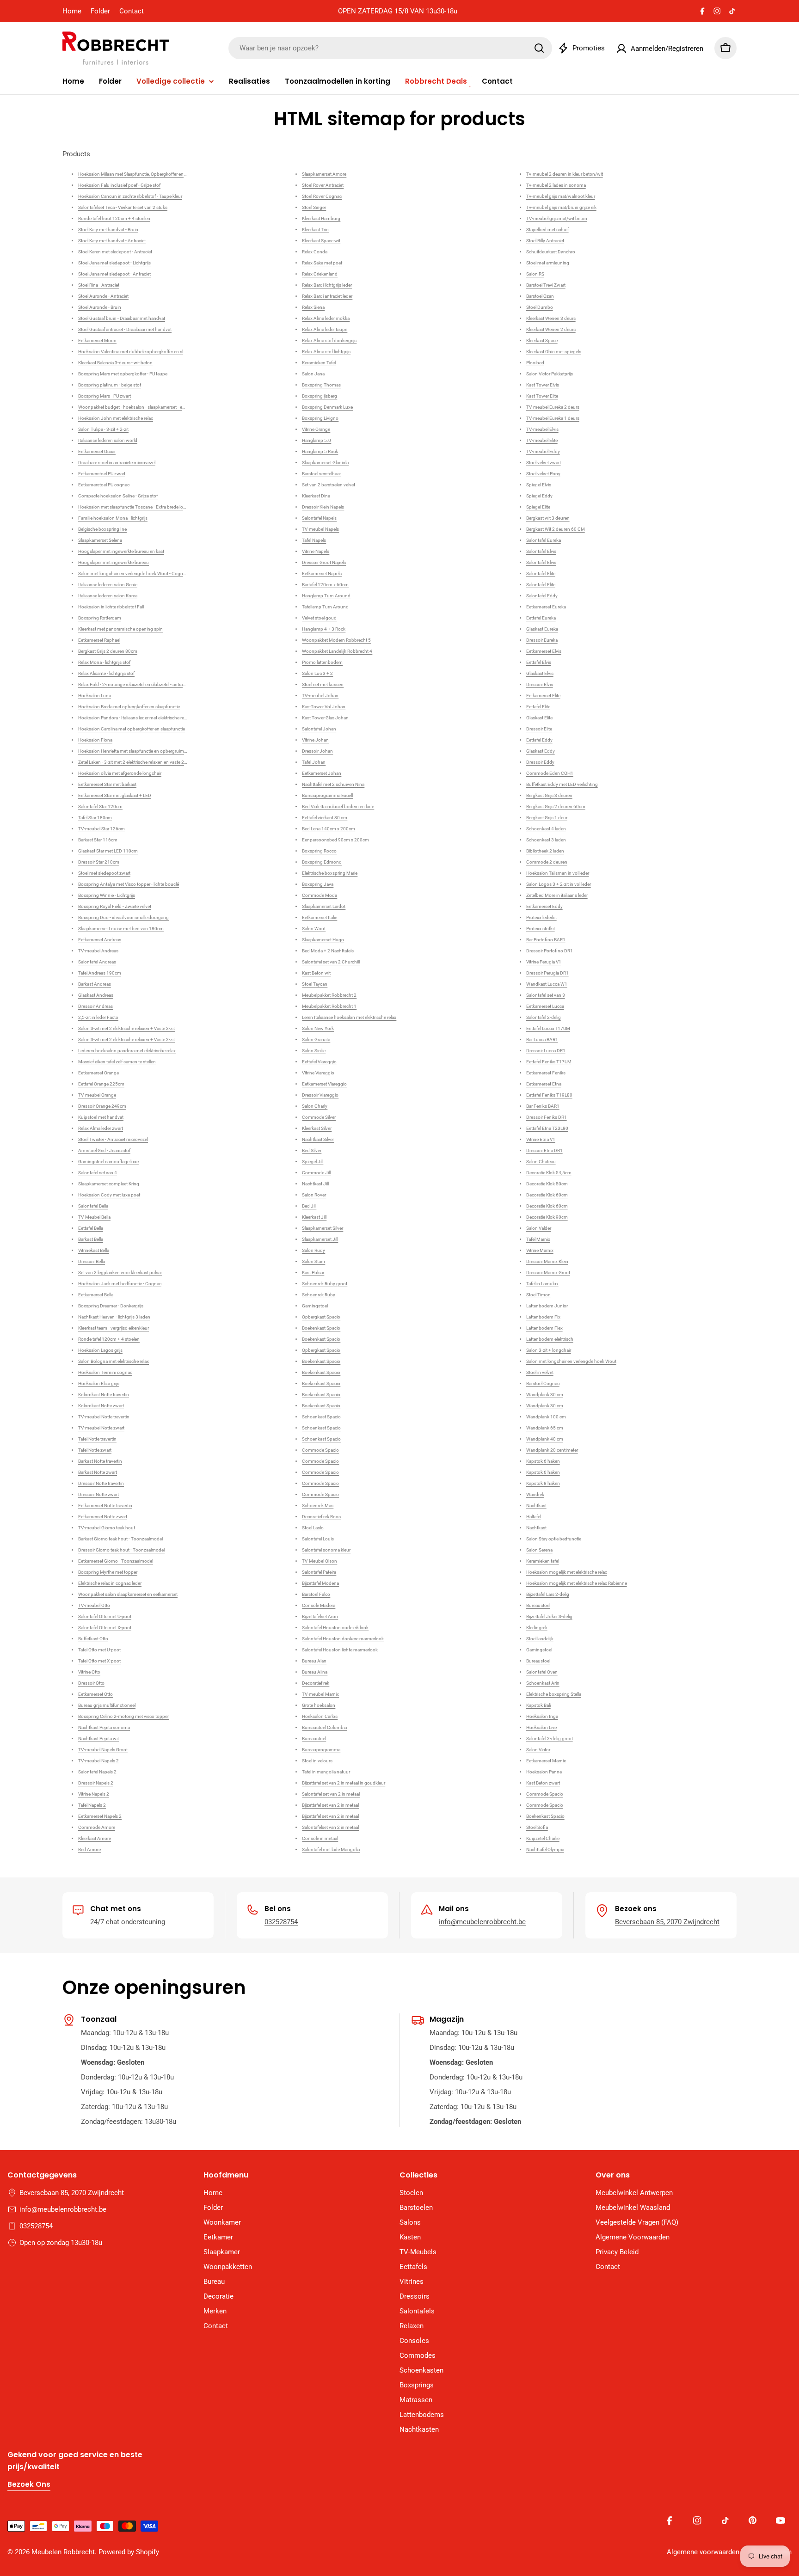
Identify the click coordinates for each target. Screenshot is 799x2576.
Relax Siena (313, 307)
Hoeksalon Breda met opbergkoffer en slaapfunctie (129, 707)
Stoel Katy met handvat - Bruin (108, 230)
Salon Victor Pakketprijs (550, 374)
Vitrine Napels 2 (94, 1794)
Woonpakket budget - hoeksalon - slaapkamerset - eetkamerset (141, 407)
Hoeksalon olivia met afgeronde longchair (120, 773)
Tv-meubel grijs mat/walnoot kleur (561, 196)
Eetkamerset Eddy (544, 906)
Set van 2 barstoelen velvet (329, 485)
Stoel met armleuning (548, 263)
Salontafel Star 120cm (100, 807)
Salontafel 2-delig (544, 1017)
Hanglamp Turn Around (326, 596)
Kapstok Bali (538, 1705)
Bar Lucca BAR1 (542, 1040)
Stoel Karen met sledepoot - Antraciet (115, 252)
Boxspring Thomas (321, 385)
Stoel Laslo (313, 1528)
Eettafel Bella (91, 1228)
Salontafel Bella (93, 1206)
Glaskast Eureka (542, 629)
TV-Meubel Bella (94, 1217)
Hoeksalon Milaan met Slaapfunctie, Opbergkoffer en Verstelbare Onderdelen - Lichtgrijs (165, 174)
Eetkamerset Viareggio (324, 1084)
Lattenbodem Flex (544, 1328)
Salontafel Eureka (544, 540)
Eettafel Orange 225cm (101, 1084)
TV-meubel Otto (94, 1605)
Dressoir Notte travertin (101, 1483)
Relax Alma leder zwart (101, 1128)
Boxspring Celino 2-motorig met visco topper (123, 1716)
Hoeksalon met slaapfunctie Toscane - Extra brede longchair (138, 507)
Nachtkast (536, 1506)
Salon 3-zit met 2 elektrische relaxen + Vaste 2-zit (126, 1028)
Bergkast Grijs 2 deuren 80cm (108, 651)
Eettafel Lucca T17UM (548, 1028)
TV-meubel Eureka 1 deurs (553, 418)
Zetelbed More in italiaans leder (557, 895)
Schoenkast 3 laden (546, 840)
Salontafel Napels (319, 518)
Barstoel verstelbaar (321, 474)
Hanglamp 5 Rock (320, 451)
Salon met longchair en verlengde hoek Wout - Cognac (133, 573)
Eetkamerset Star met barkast (107, 784)
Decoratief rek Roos (321, 1517)
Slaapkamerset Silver (323, 1228)
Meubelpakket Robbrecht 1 (329, 1006)
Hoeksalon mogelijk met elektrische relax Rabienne (577, 1583)
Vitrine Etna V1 (541, 1139)
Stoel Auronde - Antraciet (103, 296)
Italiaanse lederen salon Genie (108, 585)
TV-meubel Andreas (98, 951)
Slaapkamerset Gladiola (325, 463)
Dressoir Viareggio (320, 1095)
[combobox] (390, 48)
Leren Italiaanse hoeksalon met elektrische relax (349, 1017)
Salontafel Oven (542, 1672)
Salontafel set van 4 (98, 1173)
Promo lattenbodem (322, 662)
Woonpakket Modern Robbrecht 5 (336, 640)
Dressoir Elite (539, 729)
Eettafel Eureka (541, 618)
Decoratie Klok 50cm (547, 1184)
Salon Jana (313, 374)
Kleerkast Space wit (321, 241)
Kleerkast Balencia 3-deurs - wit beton (115, 363)
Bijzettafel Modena (320, 1583)
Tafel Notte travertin (97, 1439)
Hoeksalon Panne (544, 1772)
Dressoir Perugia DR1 (547, 973)
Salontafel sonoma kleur (326, 1550)
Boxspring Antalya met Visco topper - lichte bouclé (129, 884)
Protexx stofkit (541, 929)
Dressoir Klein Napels (323, 507)
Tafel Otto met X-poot (99, 1661)
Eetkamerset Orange (98, 1073)
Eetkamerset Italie (320, 917)
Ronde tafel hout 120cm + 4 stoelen (114, 218)
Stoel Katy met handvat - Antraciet (112, 241)
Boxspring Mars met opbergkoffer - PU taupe (123, 374)
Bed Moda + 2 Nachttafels (328, 951)
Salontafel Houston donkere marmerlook (343, 1639)
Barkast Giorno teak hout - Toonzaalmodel (120, 1539)
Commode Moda (320, 895)
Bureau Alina (315, 1672)
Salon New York (318, 1028)
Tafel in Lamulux (542, 1284)
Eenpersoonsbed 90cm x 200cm (335, 840)
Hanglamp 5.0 (317, 440)
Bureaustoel (314, 1739)
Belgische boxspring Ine (102, 529)
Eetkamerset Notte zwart (103, 1517)
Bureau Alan (314, 1661)
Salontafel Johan (319, 729)
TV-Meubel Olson (320, 1561)
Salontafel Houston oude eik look (335, 1628)
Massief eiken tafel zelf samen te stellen (117, 1062)
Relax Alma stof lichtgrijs (326, 352)
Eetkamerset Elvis (544, 651)
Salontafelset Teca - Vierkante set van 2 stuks (123, 207)
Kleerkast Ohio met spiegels (554, 352)
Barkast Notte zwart (98, 1472)
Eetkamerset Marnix (546, 1761)
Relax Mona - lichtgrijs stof (104, 662)
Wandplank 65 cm (545, 1428)
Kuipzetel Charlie (543, 1838)
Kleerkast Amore (95, 1838)
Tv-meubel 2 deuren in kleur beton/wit (565, 174)
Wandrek (535, 1494)
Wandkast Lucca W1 (547, 984)
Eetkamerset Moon (97, 340)
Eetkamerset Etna (544, 1084)
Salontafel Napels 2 (97, 1772)
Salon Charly (315, 1106)
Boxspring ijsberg (320, 396)
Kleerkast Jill (314, 1217)
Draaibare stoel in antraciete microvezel (117, 463)
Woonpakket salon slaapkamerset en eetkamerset (128, 1594)
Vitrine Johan (315, 740)
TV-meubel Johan (320, 696)
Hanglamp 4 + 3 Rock (324, 629)
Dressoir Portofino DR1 (550, 951)
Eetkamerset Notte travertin (105, 1506)
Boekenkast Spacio (321, 1328)
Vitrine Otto (89, 1672)
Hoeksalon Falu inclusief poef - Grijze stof (119, 185)
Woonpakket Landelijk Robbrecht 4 (337, 651)
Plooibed (535, 363)
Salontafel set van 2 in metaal (331, 1794)
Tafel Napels (314, 540)
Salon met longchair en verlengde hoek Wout (571, 1361)
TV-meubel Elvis (542, 429)
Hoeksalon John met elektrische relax (116, 418)
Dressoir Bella (92, 1261)
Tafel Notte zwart (95, 1450)
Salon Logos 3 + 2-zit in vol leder (559, 884)
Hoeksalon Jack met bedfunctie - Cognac (120, 1284)
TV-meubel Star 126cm (101, 829)
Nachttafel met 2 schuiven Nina (333, 784)
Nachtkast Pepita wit (98, 1739)
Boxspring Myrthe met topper (108, 1572)
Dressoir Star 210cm (99, 862)
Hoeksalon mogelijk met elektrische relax (567, 1572)
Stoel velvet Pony (543, 474)
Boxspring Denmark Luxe (327, 407)
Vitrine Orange (316, 429)
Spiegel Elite (538, 507)
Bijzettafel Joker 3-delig (549, 1616)
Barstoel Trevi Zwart (546, 285)
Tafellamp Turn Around (325, 607)
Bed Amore (89, 1849)
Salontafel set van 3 (546, 995)
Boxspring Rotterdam (100, 618)
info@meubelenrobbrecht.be (482, 1922)
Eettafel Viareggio (319, 1062)
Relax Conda (315, 252)
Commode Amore (97, 1827)
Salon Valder (539, 1228)
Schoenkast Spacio (321, 1417)
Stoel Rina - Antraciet (99, 285)
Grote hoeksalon (319, 1705)
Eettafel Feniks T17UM (549, 1062)
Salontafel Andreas (97, 962)
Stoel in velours (317, 1761)
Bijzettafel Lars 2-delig (548, 1594)
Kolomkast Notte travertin (104, 1395)
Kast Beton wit (316, 973)
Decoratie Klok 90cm (547, 1217)
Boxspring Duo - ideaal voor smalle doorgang (123, 917)
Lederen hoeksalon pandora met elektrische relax (127, 1051)
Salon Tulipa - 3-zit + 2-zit (103, 429)
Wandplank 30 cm (545, 1395)
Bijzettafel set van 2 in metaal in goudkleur (344, 1783)
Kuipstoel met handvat (101, 1117)
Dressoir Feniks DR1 (547, 1117)
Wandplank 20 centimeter (552, 1450)
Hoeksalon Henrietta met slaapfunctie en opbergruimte (133, 751)
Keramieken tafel (543, 1561)
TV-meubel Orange (97, 1095)
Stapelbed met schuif (547, 230)
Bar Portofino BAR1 (546, 940)
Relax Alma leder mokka (326, 318)
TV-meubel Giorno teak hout (107, 1528)
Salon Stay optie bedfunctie (554, 1539)
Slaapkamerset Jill (320, 1239)
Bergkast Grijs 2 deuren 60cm (556, 807)
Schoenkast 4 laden (546, 829)
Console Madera (319, 1605)
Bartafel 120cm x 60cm (325, 585)
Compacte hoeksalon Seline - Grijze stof (118, 496)
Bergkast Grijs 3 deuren (549, 795)
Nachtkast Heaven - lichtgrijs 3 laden (114, 1317)
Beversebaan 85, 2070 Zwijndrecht (667, 1922)
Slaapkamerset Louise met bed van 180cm (121, 929)
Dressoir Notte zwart (98, 1494)
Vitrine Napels (316, 551)
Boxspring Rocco (319, 851)
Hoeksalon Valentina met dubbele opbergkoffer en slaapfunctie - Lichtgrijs (152, 352)
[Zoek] (539, 48)
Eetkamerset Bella (96, 1295)
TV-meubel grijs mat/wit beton (557, 218)
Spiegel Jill (313, 1162)
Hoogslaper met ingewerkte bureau (114, 562)
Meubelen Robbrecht (63, 2552)
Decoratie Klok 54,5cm (549, 1173)
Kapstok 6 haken (543, 1461)
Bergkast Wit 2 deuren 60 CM (556, 529)
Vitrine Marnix (540, 1250)
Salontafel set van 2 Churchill (331, 962)
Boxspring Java (318, 884)
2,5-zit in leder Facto (98, 1017)
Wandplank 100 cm (546, 1417)
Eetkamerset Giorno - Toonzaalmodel (116, 1561)
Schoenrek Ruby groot (325, 1284)
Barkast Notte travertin (100, 1461)
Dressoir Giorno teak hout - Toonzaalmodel (121, 1550)
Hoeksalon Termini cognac (105, 1372)
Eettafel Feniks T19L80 (549, 1095)
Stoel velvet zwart (544, 463)
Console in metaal (320, 1838)
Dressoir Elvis (540, 684)
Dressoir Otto (91, 1683)
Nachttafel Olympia (545, 1849)
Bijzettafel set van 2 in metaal (330, 1805)
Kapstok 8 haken (543, 1483)
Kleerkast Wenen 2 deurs (551, 329)
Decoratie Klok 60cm (547, 1195)
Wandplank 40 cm (545, 1439)
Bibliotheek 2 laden (545, 851)
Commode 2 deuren (547, 862)
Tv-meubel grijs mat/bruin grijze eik (561, 207)
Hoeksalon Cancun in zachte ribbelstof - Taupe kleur (130, 196)
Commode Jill (316, 1173)
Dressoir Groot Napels (324, 562)
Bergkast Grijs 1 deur (547, 818)
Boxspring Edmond (322, 862)
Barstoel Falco (316, 1594)
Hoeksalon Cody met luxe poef (109, 1195)
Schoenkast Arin (543, 1683)
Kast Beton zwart (543, 1783)
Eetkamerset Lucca (545, 1006)
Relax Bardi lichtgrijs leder (327, 285)
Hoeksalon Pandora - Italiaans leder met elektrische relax (134, 718)
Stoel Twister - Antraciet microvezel (113, 1139)
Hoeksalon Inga (542, 1716)
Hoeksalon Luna (95, 696)
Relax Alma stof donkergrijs (329, 340)
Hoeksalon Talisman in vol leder (558, 873)
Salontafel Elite (541, 573)
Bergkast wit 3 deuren (548, 518)
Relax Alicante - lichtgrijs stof (106, 673)
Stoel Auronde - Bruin (100, 307)
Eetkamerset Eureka (546, 607)
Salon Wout (314, 929)
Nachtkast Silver (318, 1139)
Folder (100, 11)
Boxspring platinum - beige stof (110, 385)
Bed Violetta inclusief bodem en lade (338, 807)
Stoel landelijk (540, 1639)
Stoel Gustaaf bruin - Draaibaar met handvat (122, 318)
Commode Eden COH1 (550, 773)
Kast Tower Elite (542, 396)
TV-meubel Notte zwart (101, 1428)
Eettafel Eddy (539, 740)
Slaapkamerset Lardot (324, 906)
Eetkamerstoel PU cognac (104, 485)
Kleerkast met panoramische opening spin (120, 629)
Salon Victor (538, 1750)
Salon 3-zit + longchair (549, 1350)
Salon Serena (539, 1550)
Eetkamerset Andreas (100, 940)
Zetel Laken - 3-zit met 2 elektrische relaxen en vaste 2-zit (134, 762)
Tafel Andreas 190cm (100, 973)
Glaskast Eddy (541, 751)
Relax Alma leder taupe (325, 329)
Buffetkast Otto (93, 1639)
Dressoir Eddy (540, 762)
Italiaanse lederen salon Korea (108, 596)
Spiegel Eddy (539, 496)
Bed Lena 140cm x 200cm (329, 829)
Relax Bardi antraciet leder (327, 296)
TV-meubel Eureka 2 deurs (553, 407)
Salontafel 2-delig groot (550, 1739)
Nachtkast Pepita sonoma (104, 1727)
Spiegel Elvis (539, 485)
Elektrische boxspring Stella (554, 1694)
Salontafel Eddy (542, 596)
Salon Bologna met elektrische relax (114, 1361)
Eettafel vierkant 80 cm (325, 818)
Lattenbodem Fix (543, 1317)
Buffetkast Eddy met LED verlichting (562, 784)
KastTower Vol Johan (324, 707)
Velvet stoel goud (319, 618)
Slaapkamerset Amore (324, 174)
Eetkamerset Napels (322, 573)
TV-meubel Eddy (543, 451)
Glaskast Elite (539, 718)
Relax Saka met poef (322, 263)
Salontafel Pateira (319, 1572)
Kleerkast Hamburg (321, 218)
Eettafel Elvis (539, 662)
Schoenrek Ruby (319, 1295)
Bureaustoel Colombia (324, 1727)
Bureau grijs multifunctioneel (107, 1705)
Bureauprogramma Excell (327, 795)
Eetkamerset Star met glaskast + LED (115, 795)
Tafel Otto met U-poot (99, 1650)
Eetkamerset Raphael (99, 640)
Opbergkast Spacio (321, 1317)
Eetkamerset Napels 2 (100, 1816)
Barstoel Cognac (543, 1383)
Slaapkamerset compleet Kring (109, 1184)
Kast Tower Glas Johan (325, 718)
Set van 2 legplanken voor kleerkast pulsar (120, 1273)
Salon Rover (314, 1195)
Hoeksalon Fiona (95, 740)
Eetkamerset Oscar (97, 451)
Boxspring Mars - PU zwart (104, 396)
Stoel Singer (314, 207)
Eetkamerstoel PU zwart (102, 474)
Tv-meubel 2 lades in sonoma (556, 185)
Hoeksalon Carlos (320, 1716)
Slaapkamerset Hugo (323, 940)
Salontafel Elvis (541, 551)
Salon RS (535, 274)
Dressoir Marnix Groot (548, 1273)
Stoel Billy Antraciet (545, 241)
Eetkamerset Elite (543, 696)
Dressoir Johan (317, 751)
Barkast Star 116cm (98, 840)
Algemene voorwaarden (703, 2552)
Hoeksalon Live (541, 1727)
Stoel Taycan (315, 984)
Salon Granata (316, 1040)
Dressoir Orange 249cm (102, 1106)
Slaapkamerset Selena (100, 540)
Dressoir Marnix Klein (547, 1261)
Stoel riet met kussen (323, 684)
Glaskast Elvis (540, 673)
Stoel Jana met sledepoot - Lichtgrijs (114, 263)
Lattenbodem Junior (547, 1306)
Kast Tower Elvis (543, 385)
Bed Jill (309, 1206)
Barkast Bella (91, 1239)
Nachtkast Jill (315, 1184)
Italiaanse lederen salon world (108, 440)
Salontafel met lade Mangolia (331, 1849)
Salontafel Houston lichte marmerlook (340, 1650)
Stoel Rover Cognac (322, 196)
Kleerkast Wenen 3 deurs (551, 318)
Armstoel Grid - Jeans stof (104, 1150)
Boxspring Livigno (320, 418)
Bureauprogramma (321, 1750)
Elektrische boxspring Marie (330, 873)
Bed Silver (312, 1150)
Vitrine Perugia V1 (544, 962)
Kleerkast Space (542, 340)
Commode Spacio (320, 1450)
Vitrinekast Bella (94, 1250)
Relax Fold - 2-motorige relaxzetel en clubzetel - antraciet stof (138, 684)
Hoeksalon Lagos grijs (100, 1350)
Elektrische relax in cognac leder (110, 1583)
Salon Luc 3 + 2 (317, 673)
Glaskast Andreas (96, 995)
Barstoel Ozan (540, 296)
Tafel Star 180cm (95, 818)
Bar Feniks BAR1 (543, 1106)
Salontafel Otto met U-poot (105, 1616)
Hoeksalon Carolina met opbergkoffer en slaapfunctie (132, 729)
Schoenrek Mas (318, 1506)
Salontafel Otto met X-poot (105, 1628)
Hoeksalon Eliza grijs (99, 1383)
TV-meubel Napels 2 (98, 1761)
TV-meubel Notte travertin (104, 1417)
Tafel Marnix (538, 1239)
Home (72, 11)
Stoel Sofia (537, 1827)
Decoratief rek (316, 1683)
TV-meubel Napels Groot (103, 1750)
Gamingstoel (315, 1306)
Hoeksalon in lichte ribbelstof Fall (111, 607)
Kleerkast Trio (315, 230)
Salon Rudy (313, 1250)
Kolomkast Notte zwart (101, 1406)
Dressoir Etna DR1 (544, 1150)
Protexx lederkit (541, 917)
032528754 (281, 1922)
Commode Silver (319, 1117)
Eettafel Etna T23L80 (547, 1128)
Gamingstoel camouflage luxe (108, 1162)
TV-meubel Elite (542, 440)
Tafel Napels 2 (92, 1805)
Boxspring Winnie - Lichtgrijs (107, 895)
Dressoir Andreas (95, 1006)
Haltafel (534, 1517)
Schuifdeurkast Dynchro (551, 252)
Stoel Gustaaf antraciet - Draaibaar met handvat (125, 329)
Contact (132, 11)
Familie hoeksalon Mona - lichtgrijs (113, 518)
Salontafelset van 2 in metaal (330, 1827)
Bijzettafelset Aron (320, 1616)
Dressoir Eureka (542, 640)
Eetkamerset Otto (95, 1694)
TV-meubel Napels (320, 529)
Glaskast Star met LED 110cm (108, 851)
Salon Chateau (541, 1162)
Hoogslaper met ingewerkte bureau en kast (121, 551)
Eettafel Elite (538, 707)
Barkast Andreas (95, 984)
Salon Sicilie (314, 1051)
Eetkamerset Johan (322, 773)
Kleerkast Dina (316, 496)
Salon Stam (313, 1261)
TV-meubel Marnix (320, 1694)
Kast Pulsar (313, 1273)
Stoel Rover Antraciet (323, 185)
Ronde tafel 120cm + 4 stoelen (109, 1339)
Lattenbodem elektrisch (550, 1339)
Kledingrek (537, 1628)
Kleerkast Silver (317, 1128)
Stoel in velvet (540, 1372)
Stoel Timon (538, 1295)
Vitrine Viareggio (318, 1073)
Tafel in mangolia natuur (326, 1772)
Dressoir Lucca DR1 (546, 1051)
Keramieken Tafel (319, 363)
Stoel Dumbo (540, 307)
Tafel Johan (314, 762)
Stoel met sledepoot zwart (104, 873)
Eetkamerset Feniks (546, 1073)
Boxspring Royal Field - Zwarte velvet (115, 906)
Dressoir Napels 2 (96, 1783)
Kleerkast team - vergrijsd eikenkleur (114, 1328)
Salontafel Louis (318, 1539)
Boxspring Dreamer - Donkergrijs (111, 1306)
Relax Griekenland (320, 274)
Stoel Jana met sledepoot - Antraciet (114, 274)
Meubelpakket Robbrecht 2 (329, 995)
